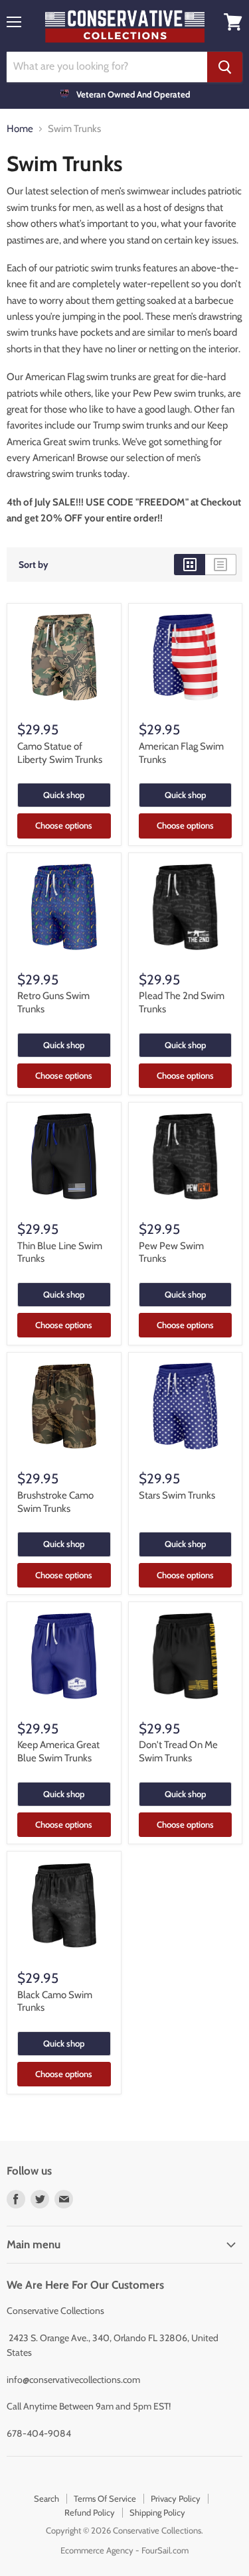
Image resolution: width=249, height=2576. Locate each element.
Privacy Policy (176, 2498)
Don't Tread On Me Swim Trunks (178, 1751)
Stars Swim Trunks (177, 1495)
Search (46, 2498)
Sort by (34, 565)
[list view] (221, 565)
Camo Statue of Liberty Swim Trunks (60, 753)
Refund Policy (90, 2512)
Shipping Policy (157, 2512)
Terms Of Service (105, 2498)
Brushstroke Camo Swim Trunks (55, 1502)
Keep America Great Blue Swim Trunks (58, 1751)
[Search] (225, 67)
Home (20, 129)
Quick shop (64, 795)
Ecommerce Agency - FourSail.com (124, 2550)
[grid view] (190, 565)
